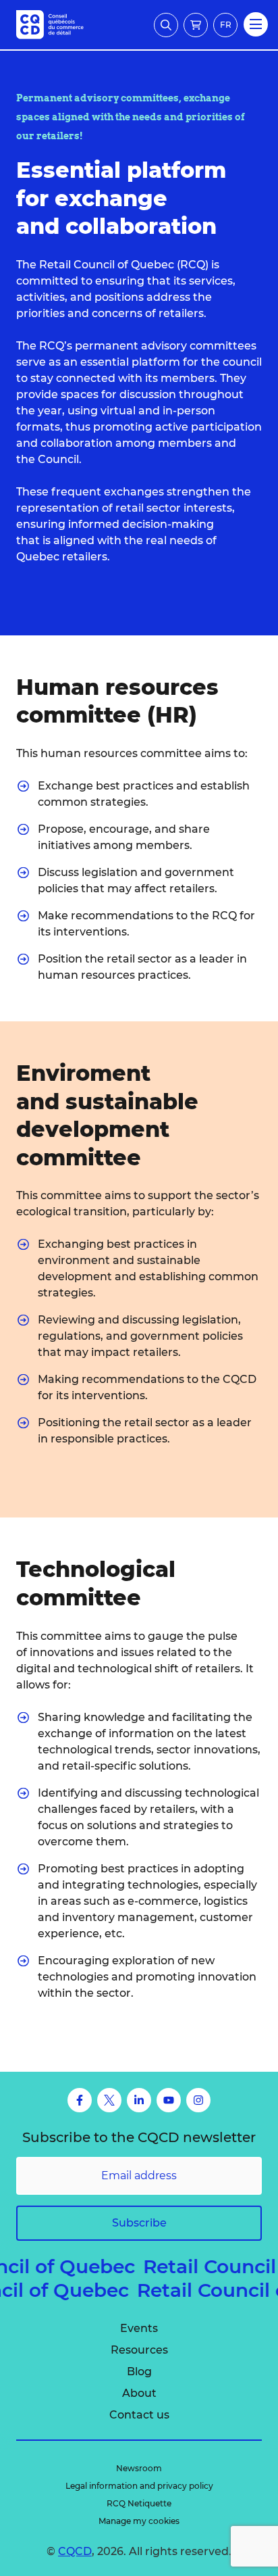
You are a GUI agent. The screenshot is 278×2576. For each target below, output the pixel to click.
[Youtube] (169, 2100)
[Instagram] (198, 2100)
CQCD (75, 2551)
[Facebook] (80, 2100)
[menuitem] (139, 2329)
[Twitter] (109, 2100)
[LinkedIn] (139, 2100)
